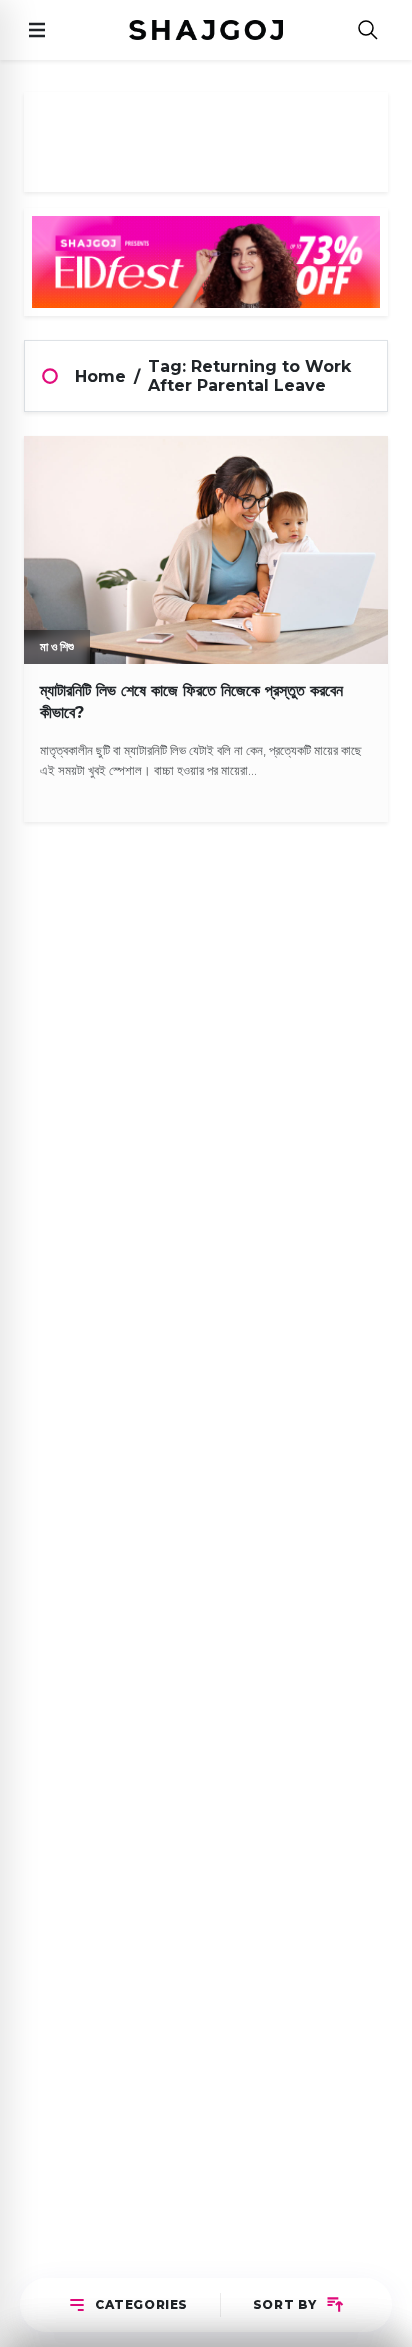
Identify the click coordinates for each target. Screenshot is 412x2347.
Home (100, 376)
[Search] (368, 30)
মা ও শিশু (57, 646)
